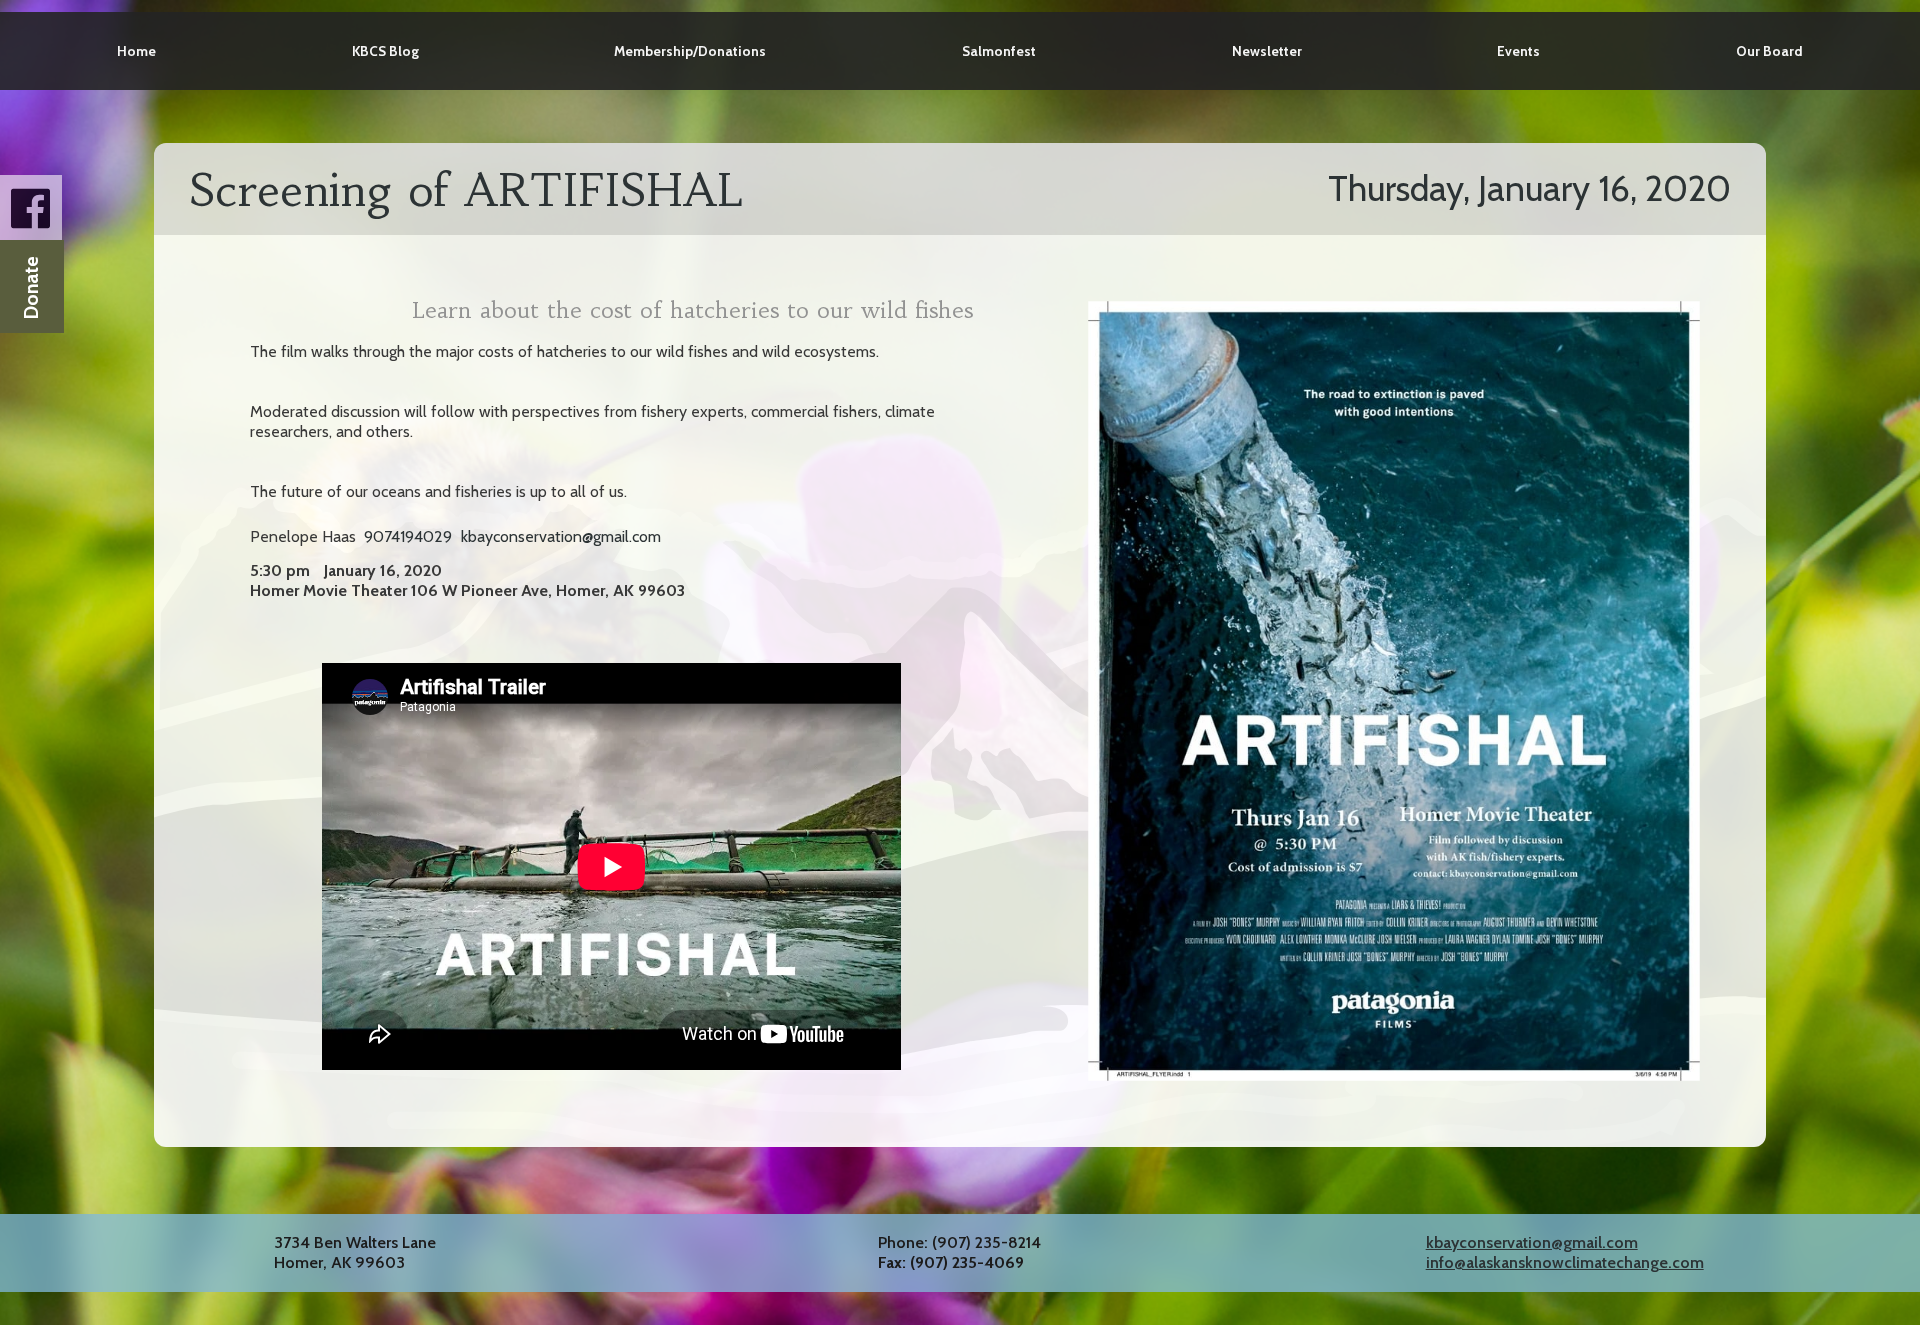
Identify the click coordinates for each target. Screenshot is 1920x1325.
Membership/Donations (690, 51)
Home (136, 51)
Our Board (1769, 51)
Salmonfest (999, 51)
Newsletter (1267, 51)
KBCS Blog (385, 51)
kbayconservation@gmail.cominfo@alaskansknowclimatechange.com (1565, 1252)
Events (1518, 51)
